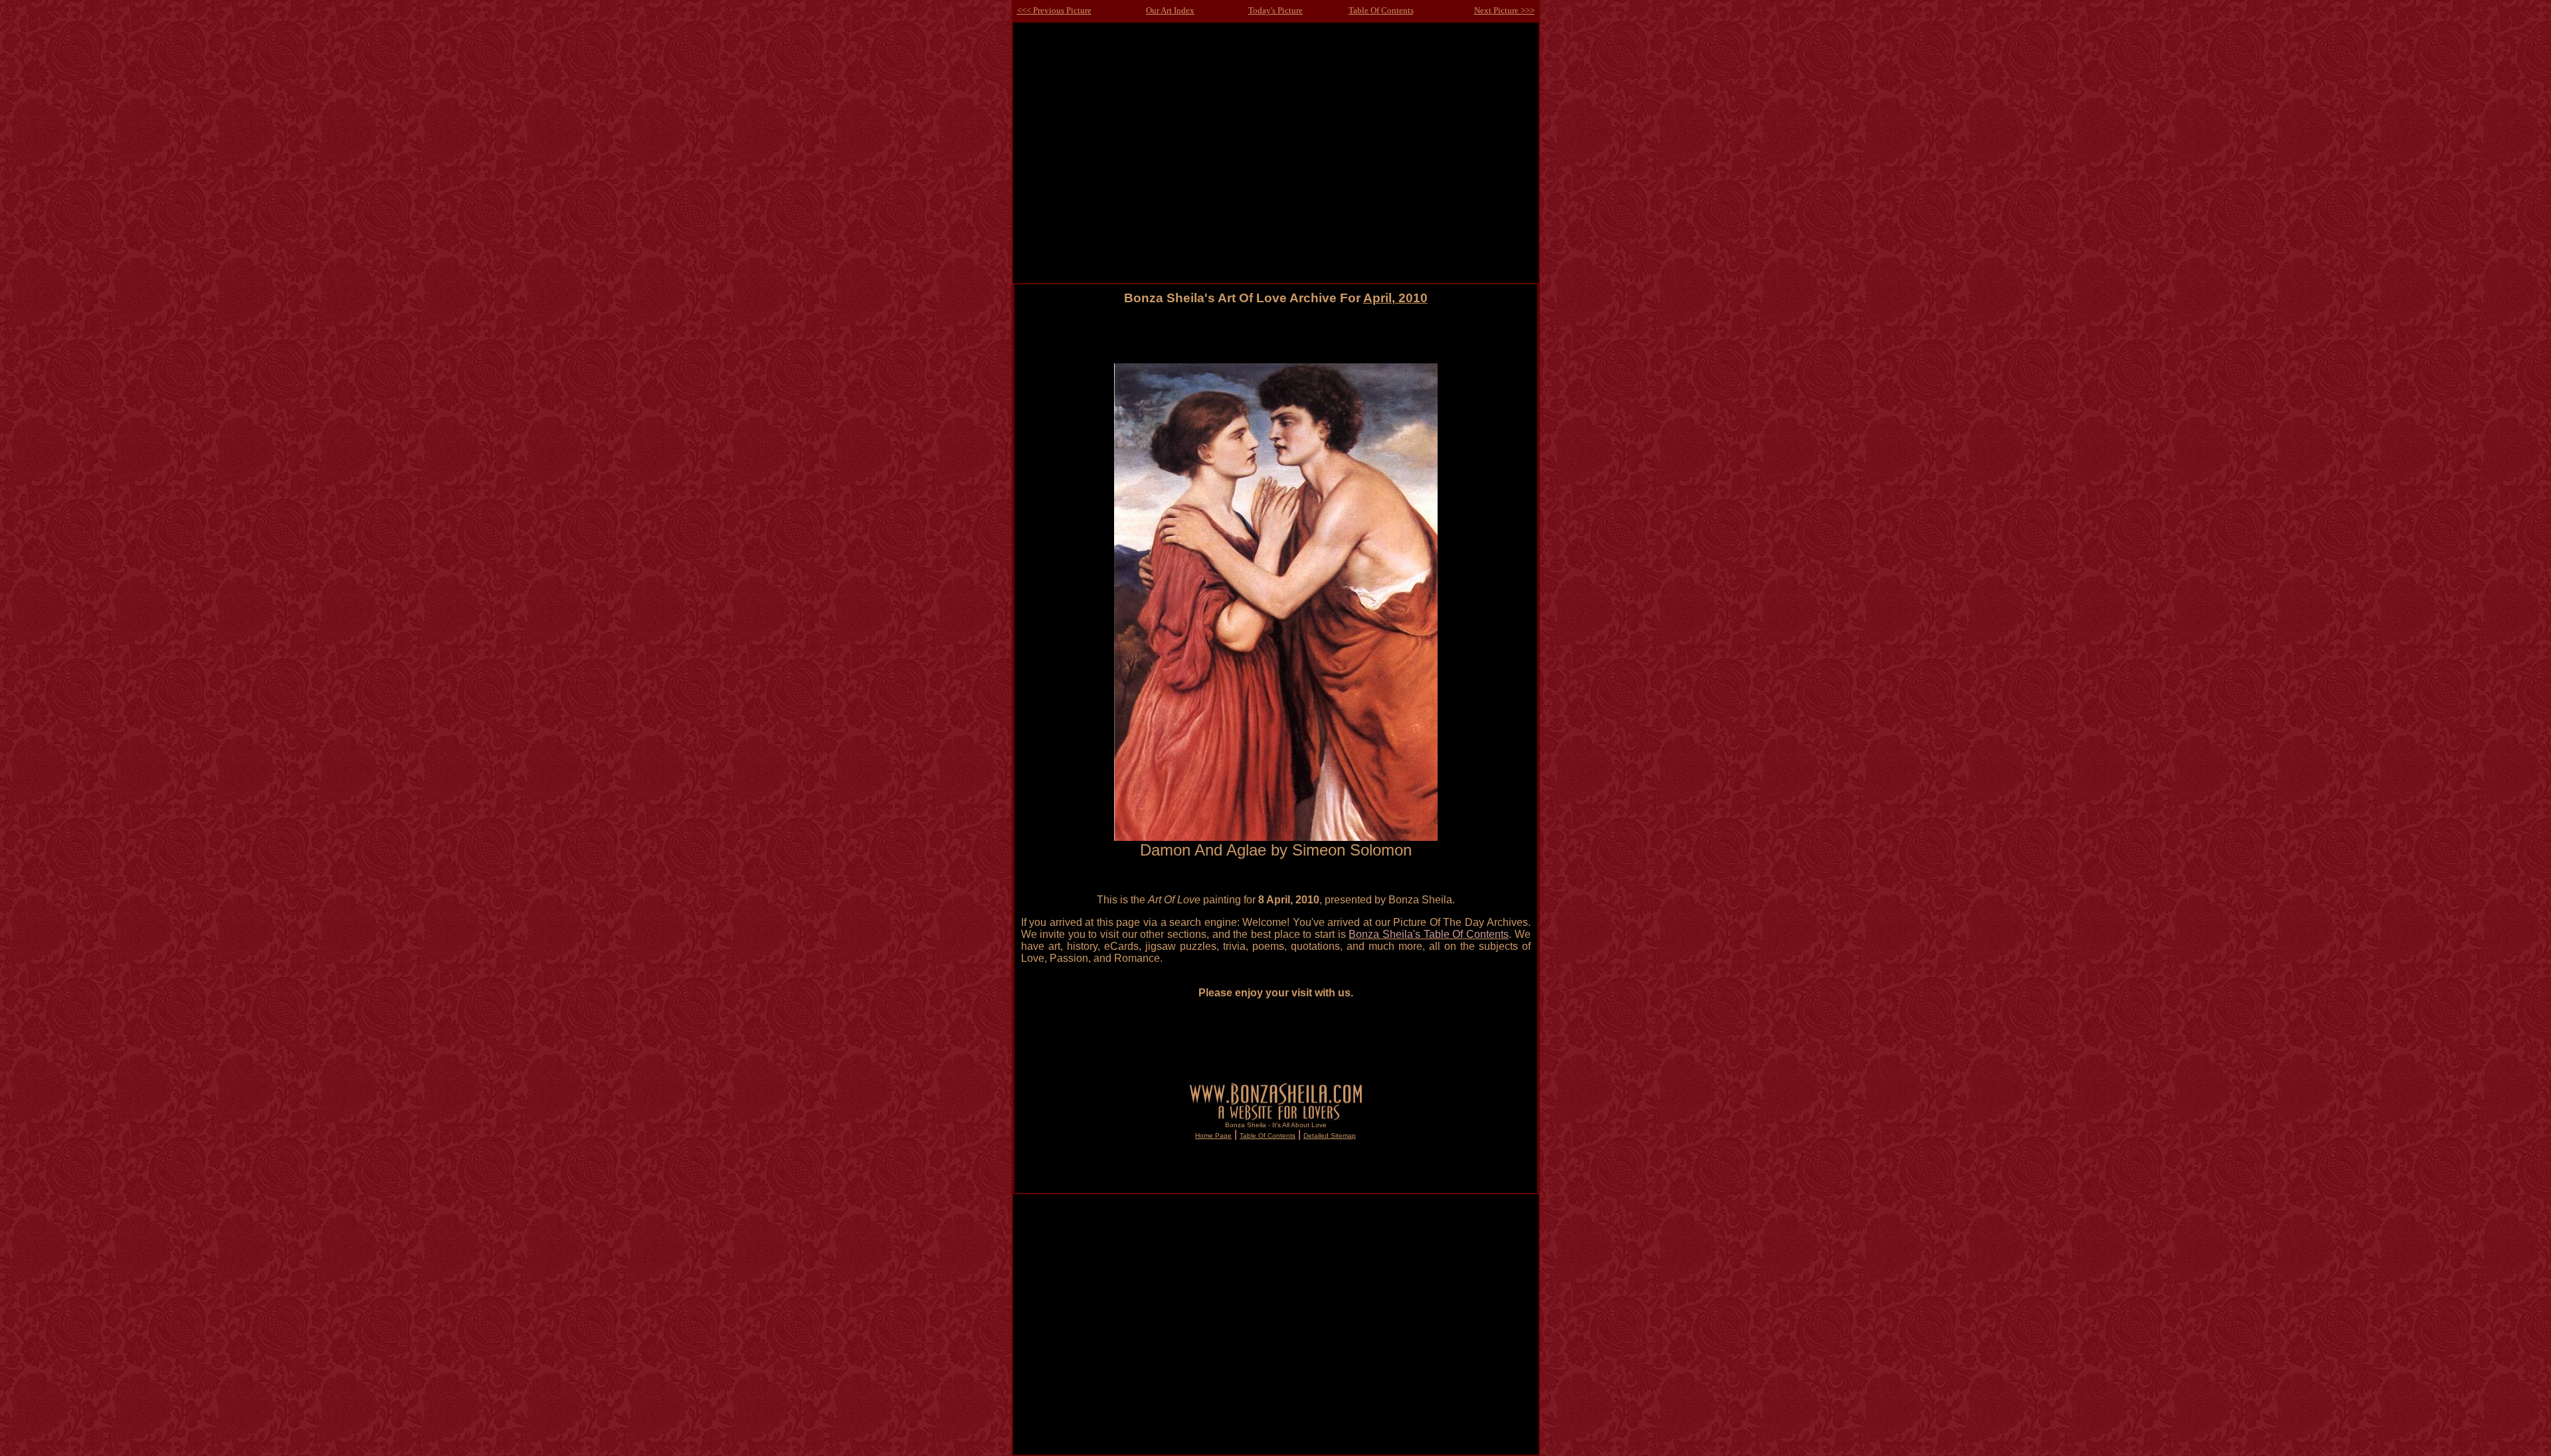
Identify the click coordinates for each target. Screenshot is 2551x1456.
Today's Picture (1275, 10)
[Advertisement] (1275, 334)
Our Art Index (1170, 10)
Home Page (1213, 1136)
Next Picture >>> (1504, 10)
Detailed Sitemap (1330, 1136)
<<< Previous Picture (1054, 10)
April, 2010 (1395, 298)
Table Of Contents (1381, 10)
